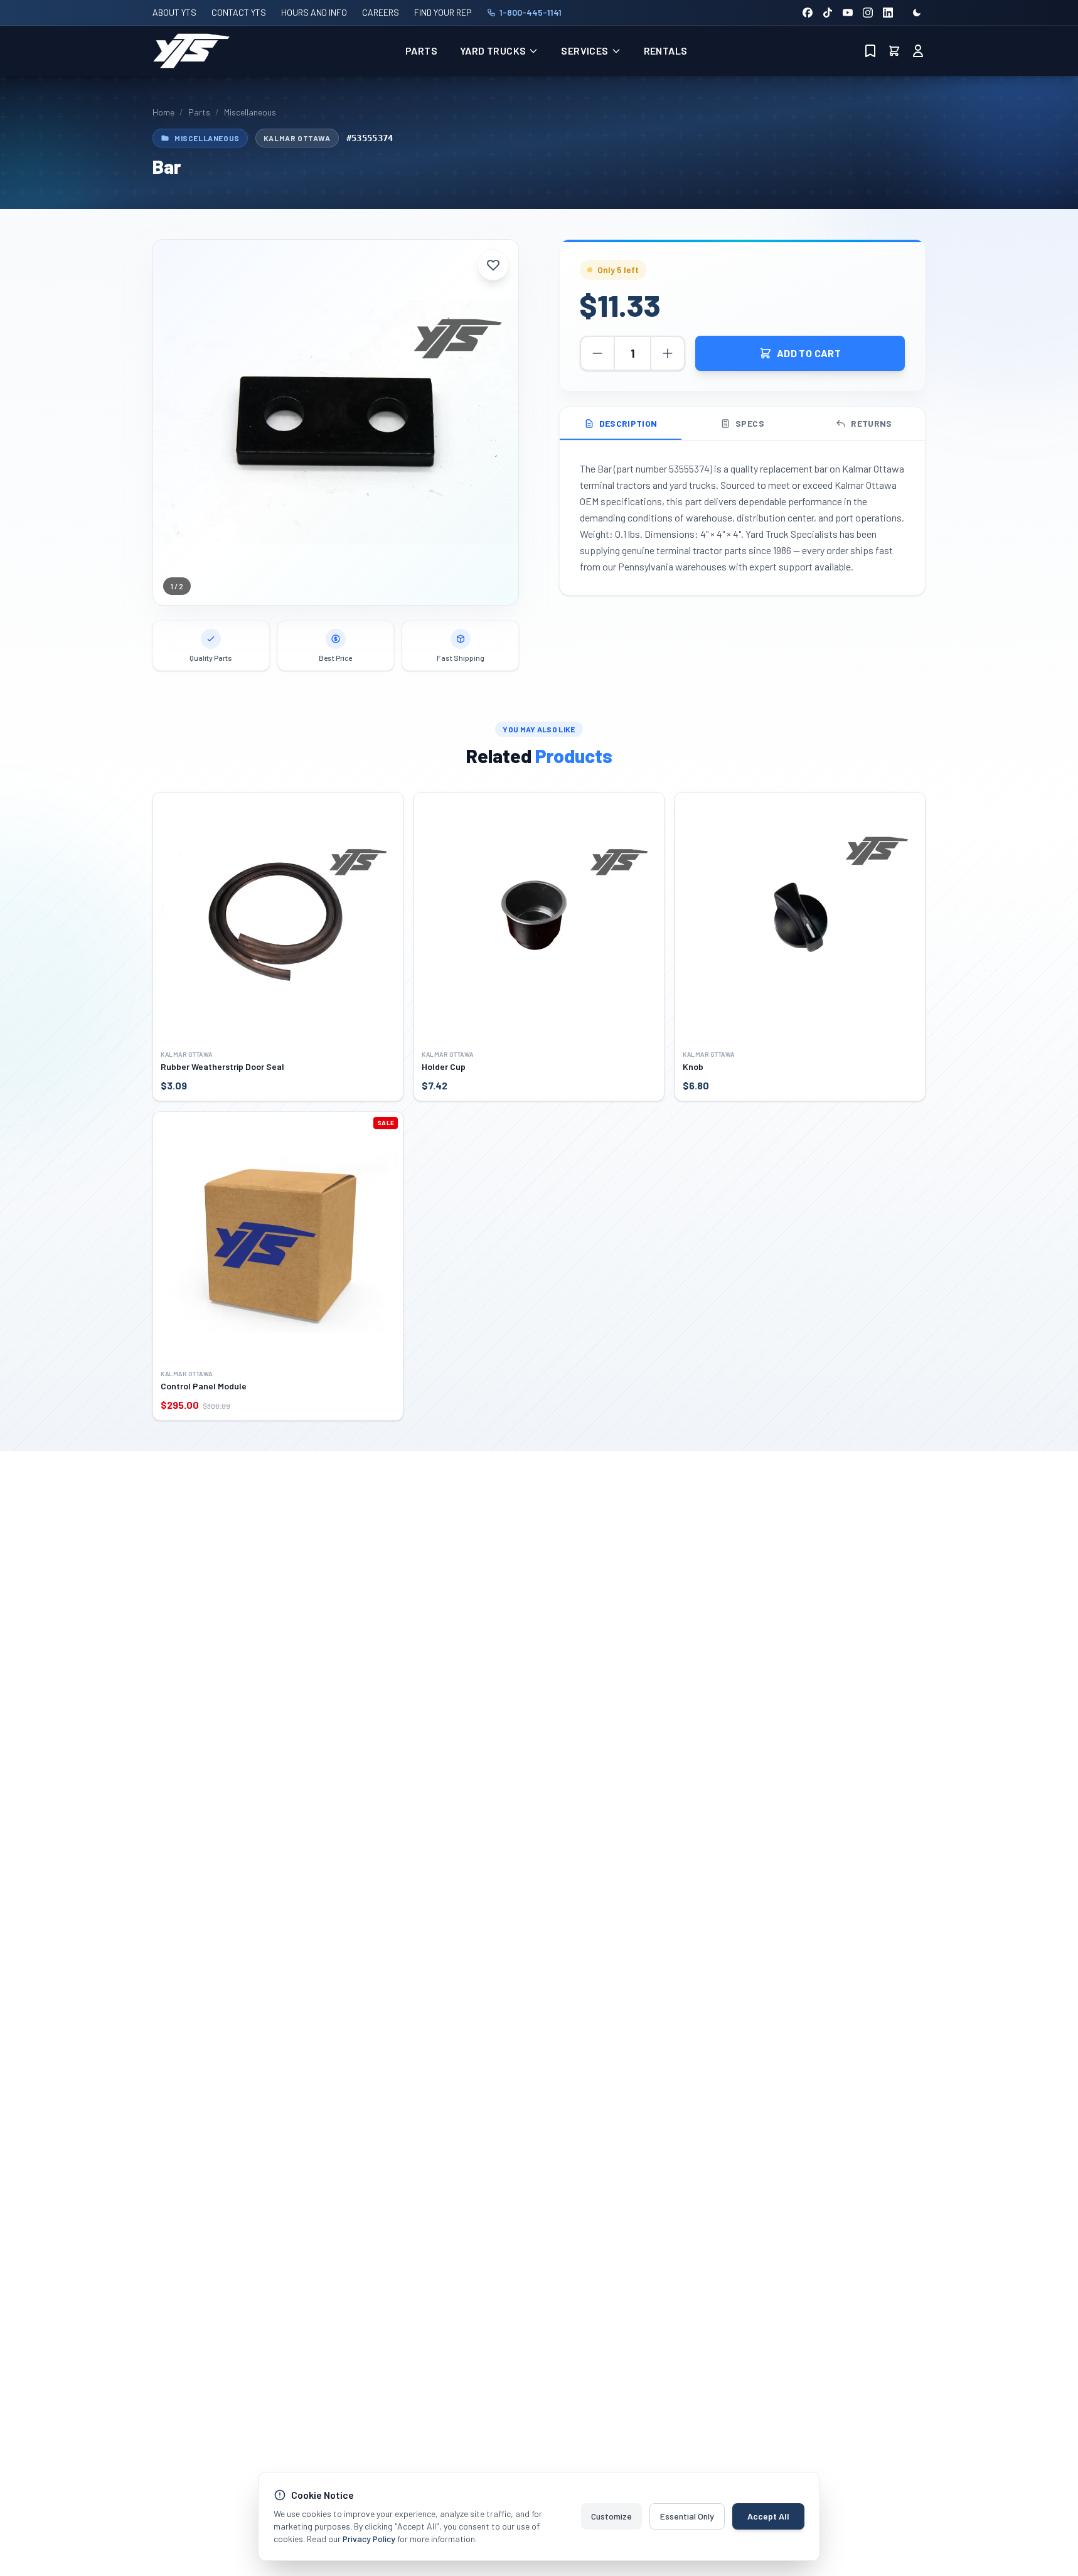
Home (163, 112)
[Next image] (499, 422)
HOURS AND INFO (314, 12)
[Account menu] (918, 51)
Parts (421, 51)
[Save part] (493, 265)
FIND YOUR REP (443, 12)
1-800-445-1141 (531, 12)
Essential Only (687, 2516)
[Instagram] (868, 13)
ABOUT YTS (174, 12)
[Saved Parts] (870, 51)
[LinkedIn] (888, 13)
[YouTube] (848, 13)
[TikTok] (828, 13)
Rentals (666, 51)
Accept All (768, 2516)
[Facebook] (808, 13)
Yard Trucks (493, 51)
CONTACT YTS (239, 12)
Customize (611, 2516)
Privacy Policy (369, 2539)
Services (584, 51)
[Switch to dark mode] (917, 13)
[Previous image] (172, 422)
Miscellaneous (250, 112)
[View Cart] (894, 51)
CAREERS (381, 12)
